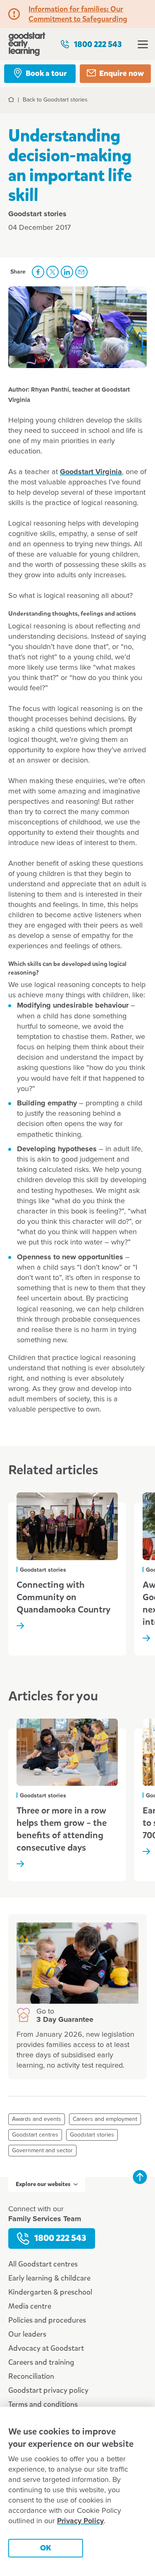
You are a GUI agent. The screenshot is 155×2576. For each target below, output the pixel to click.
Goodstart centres (35, 2135)
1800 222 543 (98, 44)
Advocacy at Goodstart (46, 2348)
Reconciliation (31, 2376)
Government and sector (42, 2151)
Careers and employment (105, 2119)
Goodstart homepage (27, 44)
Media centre (30, 2306)
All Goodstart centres (43, 2264)
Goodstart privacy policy (48, 2390)
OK (46, 2548)
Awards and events (37, 2119)
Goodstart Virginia (91, 472)
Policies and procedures (47, 2320)
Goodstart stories (92, 2135)
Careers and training (41, 2362)
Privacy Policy (80, 2521)
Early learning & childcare (49, 2278)
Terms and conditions (43, 2404)
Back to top (140, 2177)
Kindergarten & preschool (50, 2292)
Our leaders (27, 2334)
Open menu (143, 44)
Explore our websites (43, 2184)
